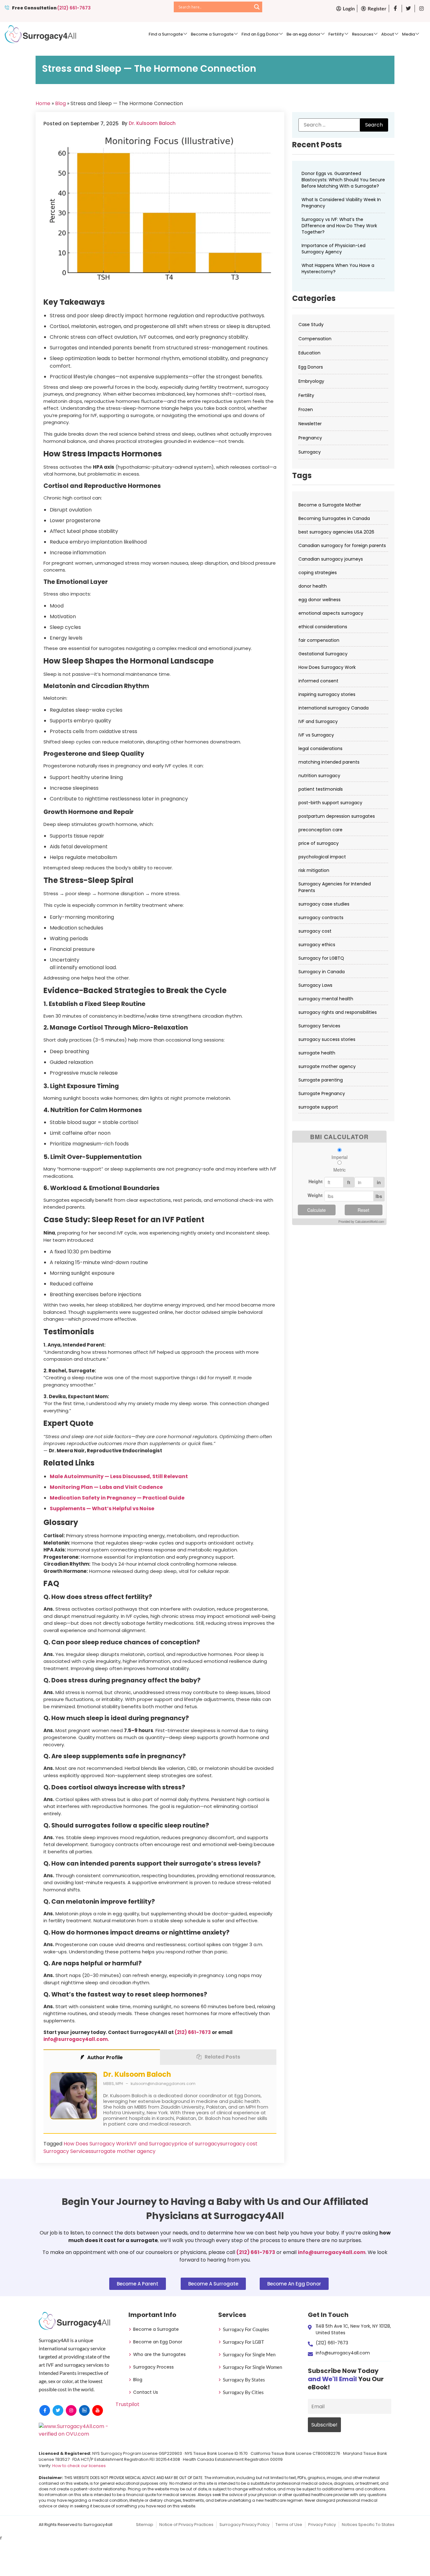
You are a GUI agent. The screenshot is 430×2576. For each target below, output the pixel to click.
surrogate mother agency (123, 2151)
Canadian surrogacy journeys (331, 559)
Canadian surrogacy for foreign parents (342, 545)
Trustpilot (127, 2404)
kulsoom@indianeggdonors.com (163, 2084)
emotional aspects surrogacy (331, 613)
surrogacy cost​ (239, 2144)
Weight (315, 1195)
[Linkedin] (84, 2410)
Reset (363, 1210)
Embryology (311, 381)
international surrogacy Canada (334, 708)
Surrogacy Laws (315, 985)
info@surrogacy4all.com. (76, 2039)
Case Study (311, 325)
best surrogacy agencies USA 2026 (336, 532)
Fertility (336, 34)
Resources (363, 34)
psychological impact (322, 857)
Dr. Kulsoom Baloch (152, 123)
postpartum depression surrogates (337, 816)
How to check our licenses (79, 2466)
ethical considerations (323, 627)
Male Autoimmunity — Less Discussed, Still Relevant (119, 1476)
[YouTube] (98, 2410)
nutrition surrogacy (319, 776)
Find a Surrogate (166, 34)
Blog (60, 103)
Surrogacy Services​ (67, 2151)
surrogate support (318, 1107)
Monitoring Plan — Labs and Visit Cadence (106, 1487)
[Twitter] (58, 2410)
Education (309, 353)
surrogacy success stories (327, 1039)
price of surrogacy (197, 2144)
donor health (313, 586)
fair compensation (319, 640)
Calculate (317, 1210)
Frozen (306, 410)
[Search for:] (343, 125)
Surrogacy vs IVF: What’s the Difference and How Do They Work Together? (339, 226)
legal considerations (320, 749)
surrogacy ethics (317, 945)
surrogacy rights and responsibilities (338, 1012)
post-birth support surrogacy (330, 803)
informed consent (318, 681)
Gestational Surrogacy (323, 654)
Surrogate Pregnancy (322, 1093)
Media (408, 34)
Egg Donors (311, 367)
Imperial (339, 1157)
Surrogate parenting (321, 1080)
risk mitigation (314, 870)
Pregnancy (310, 438)
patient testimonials (321, 789)
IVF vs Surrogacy (316, 735)
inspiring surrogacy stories (327, 694)
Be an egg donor (303, 34)
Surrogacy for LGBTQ (321, 958)
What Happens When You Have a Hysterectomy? (338, 268)
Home (43, 103)
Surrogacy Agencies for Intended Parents (335, 887)
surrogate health (317, 1053)
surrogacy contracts (321, 918)
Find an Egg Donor (260, 34)
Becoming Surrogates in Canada (334, 518)
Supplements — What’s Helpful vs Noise (102, 1508)
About (388, 34)
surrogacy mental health (326, 999)
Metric (339, 1170)
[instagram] (71, 2410)
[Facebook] (45, 2410)
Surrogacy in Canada (322, 972)
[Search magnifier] (257, 7)
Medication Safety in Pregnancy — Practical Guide (117, 1498)
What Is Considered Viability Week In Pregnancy (341, 203)
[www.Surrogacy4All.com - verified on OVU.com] (75, 2434)
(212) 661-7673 (74, 8)
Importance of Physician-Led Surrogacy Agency (334, 249)
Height (316, 1181)
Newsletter (310, 424)
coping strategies (318, 573)
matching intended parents (329, 762)
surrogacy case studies (324, 904)
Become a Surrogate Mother (330, 505)
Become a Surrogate (212, 34)
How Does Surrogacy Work (96, 2144)
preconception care (320, 830)
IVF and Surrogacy (152, 2144)
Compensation (315, 339)
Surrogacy (310, 452)
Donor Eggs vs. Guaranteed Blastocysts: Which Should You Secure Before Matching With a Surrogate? (343, 180)
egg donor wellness (320, 600)
